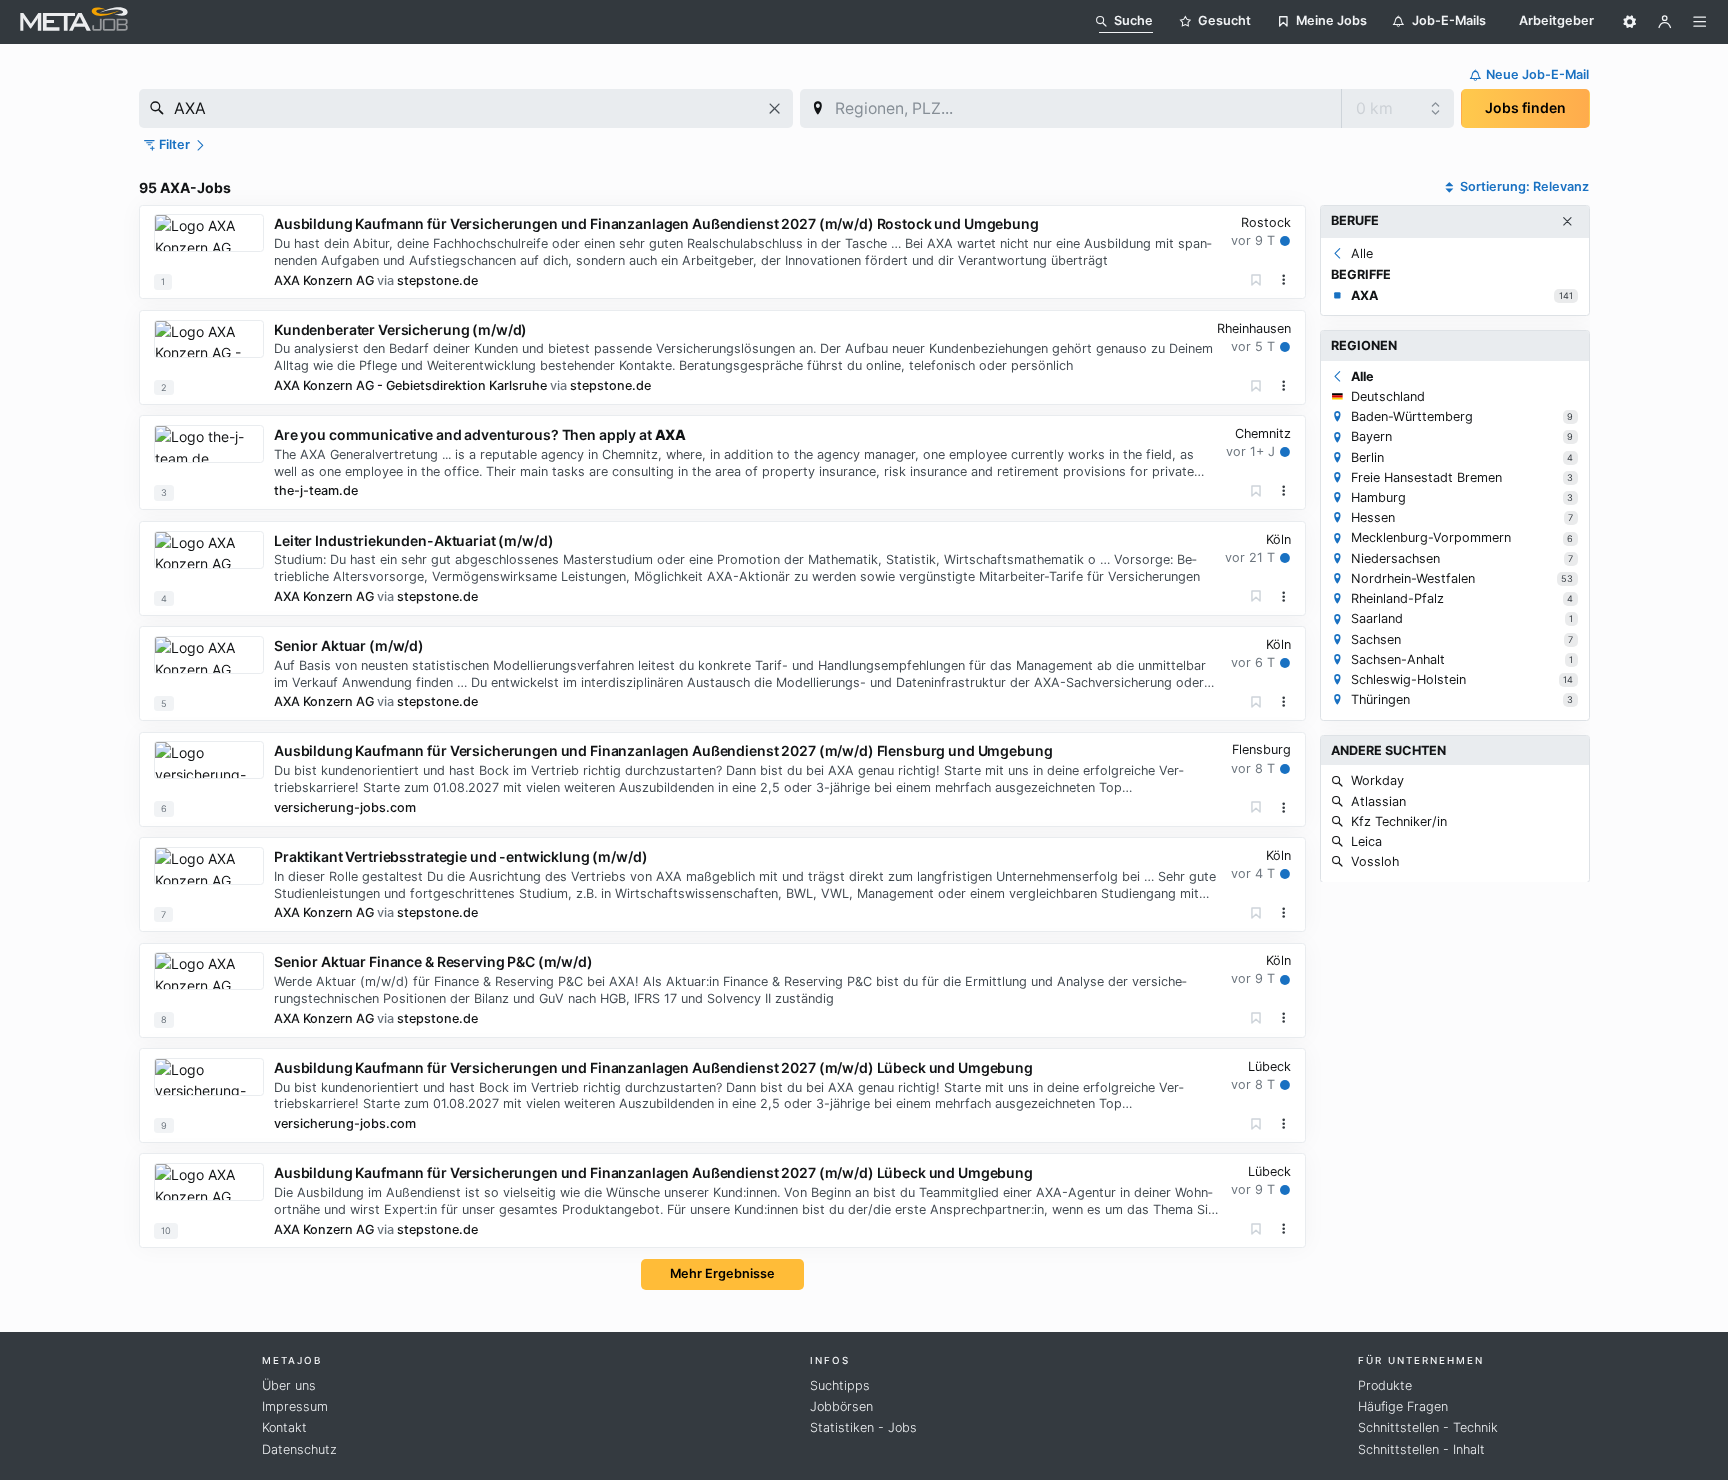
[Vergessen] (1256, 280)
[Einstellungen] (1630, 22)
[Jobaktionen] (1284, 280)
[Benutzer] (1665, 22)
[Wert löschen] (774, 108)
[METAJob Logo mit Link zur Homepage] (74, 21)
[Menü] (1700, 22)
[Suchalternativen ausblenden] (1567, 222)
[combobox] (466, 108)
